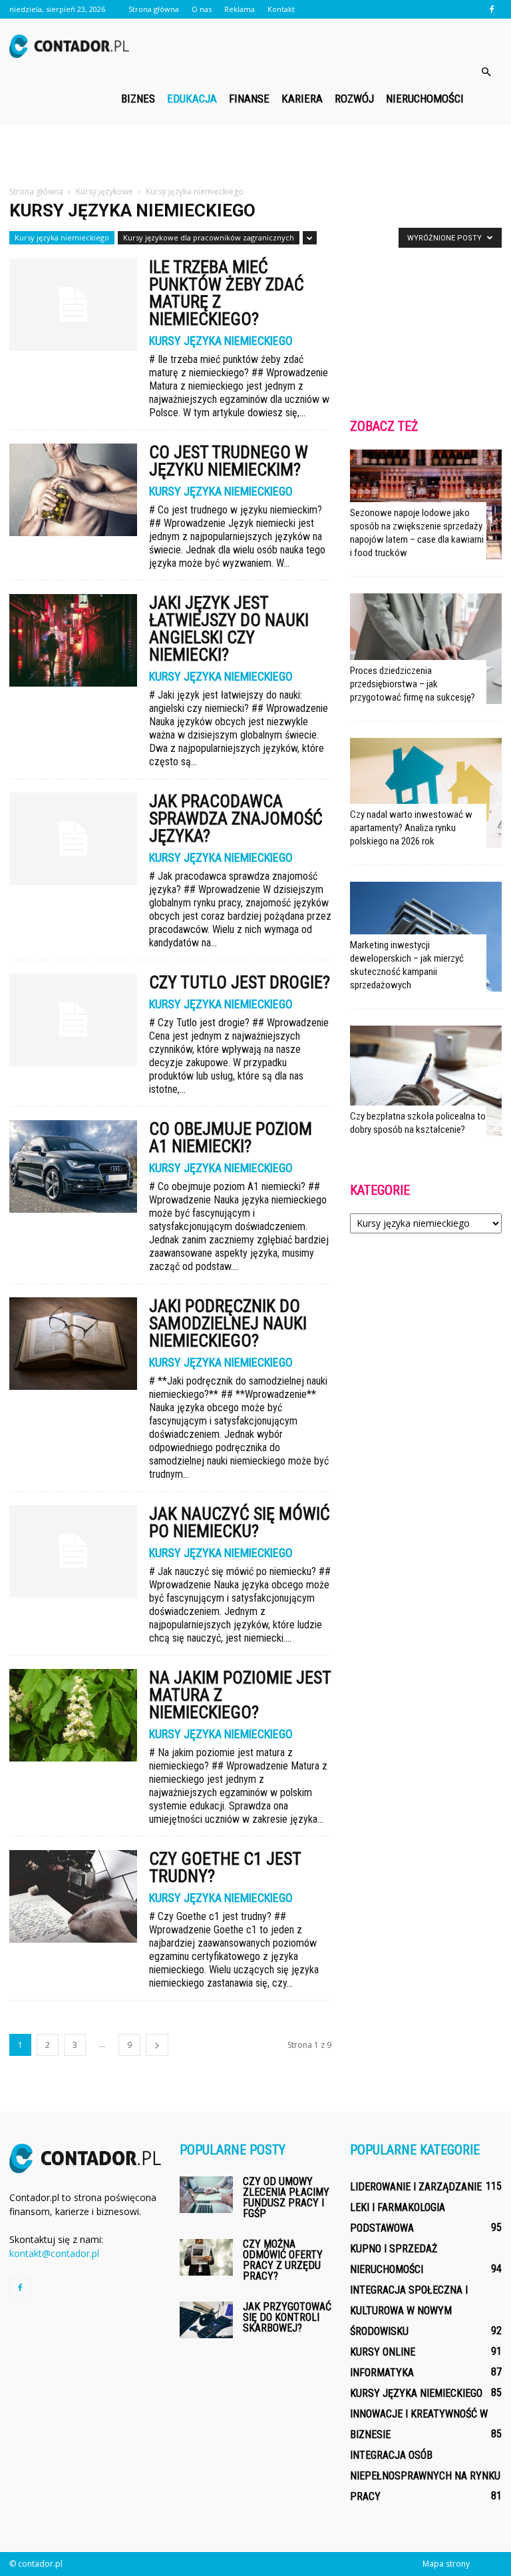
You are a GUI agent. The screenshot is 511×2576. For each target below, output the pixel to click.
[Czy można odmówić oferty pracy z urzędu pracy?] (206, 2257)
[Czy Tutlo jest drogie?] (73, 1020)
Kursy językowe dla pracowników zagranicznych (209, 237)
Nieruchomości (425, 99)
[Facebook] (492, 9)
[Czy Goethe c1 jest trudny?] (73, 1896)
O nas (202, 9)
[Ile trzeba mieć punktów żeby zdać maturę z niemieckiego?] (73, 305)
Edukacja (192, 99)
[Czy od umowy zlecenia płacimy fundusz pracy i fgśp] (206, 2195)
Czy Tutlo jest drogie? (240, 982)
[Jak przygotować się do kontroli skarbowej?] (206, 2320)
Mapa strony (446, 2564)
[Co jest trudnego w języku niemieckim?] (73, 490)
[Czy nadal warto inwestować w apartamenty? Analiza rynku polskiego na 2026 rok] (426, 793)
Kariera (302, 99)
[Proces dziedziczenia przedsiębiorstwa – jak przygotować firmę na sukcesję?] (426, 648)
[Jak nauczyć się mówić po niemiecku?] (73, 1551)
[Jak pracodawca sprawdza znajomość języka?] (73, 839)
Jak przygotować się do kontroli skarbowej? (287, 2317)
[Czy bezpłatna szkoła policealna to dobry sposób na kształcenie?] (426, 1081)
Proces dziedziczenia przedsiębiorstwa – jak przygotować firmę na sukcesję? (413, 684)
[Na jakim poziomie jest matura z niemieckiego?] (73, 1715)
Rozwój (354, 99)
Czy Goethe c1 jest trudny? (225, 1867)
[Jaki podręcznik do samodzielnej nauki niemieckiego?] (73, 1344)
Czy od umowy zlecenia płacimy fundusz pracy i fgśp (286, 2197)
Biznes (138, 99)
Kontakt (281, 9)
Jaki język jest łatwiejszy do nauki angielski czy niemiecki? (229, 629)
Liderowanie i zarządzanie (416, 2187)
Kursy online (383, 2352)
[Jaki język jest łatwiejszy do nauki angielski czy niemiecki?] (73, 640)
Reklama (240, 9)
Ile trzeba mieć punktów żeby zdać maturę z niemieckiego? (227, 293)
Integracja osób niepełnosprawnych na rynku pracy (425, 2476)
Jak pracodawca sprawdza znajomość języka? (236, 818)
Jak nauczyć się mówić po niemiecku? (240, 1522)
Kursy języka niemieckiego (62, 237)
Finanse (249, 99)
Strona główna (154, 9)
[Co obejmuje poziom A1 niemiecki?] (73, 1166)
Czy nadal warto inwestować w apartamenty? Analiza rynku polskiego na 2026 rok (411, 828)
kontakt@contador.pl (54, 2253)
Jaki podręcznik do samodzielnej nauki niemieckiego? (228, 1323)
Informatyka (382, 2373)
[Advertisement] (255, 155)
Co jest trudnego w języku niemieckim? (229, 461)
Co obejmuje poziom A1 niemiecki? (231, 1137)
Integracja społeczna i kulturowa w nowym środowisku (409, 2311)
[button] (486, 72)
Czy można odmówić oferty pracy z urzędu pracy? (283, 2260)
